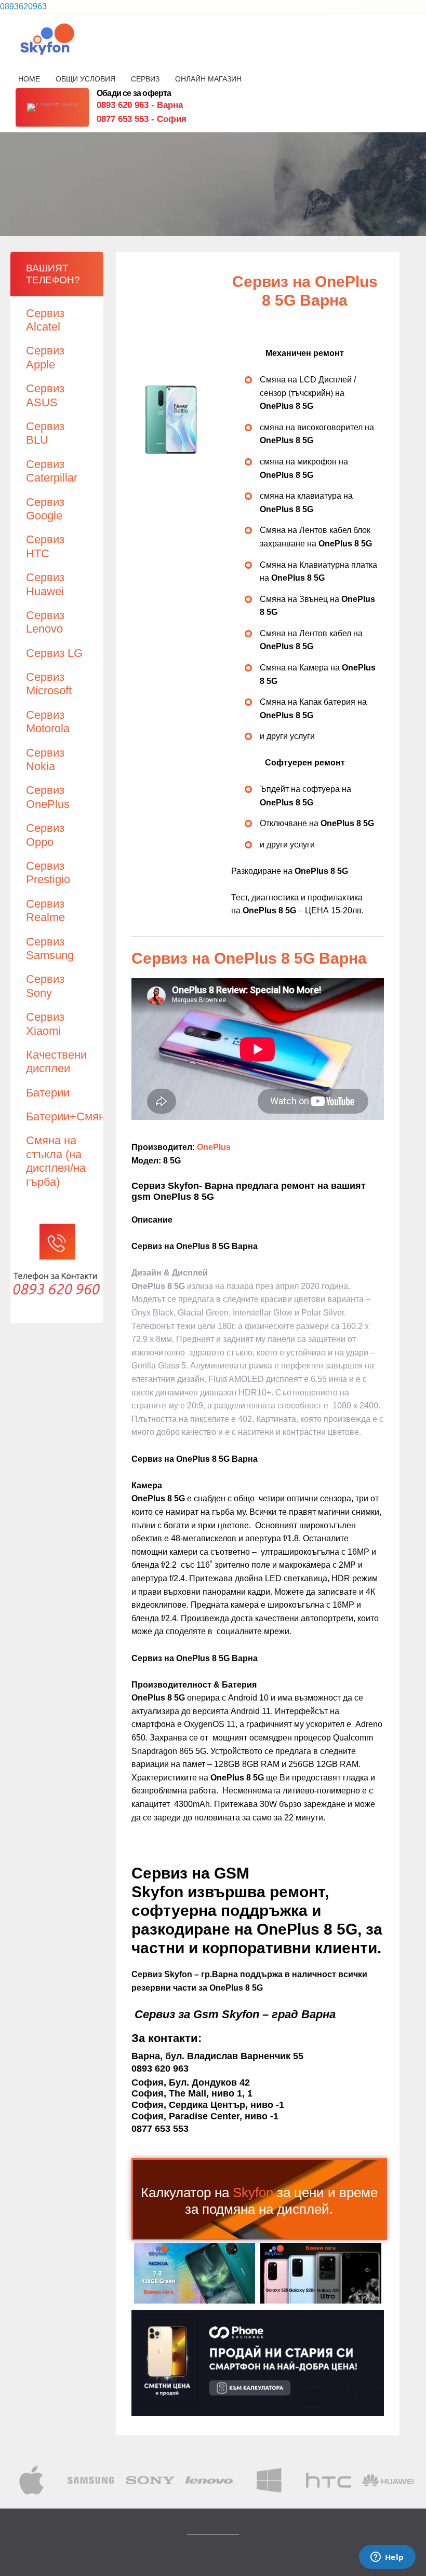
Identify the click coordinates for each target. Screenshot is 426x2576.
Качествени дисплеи (56, 1061)
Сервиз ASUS (45, 395)
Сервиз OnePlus (48, 797)
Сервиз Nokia (45, 759)
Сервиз (145, 79)
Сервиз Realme (45, 910)
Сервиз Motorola (48, 722)
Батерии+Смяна (69, 1116)
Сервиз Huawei (45, 584)
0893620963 (23, 6)
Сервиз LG (54, 653)
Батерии (48, 1093)
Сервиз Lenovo (45, 622)
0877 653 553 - (142, 119)
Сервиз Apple (45, 357)
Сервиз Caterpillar (52, 471)
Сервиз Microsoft (49, 684)
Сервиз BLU (45, 433)
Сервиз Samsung (50, 948)
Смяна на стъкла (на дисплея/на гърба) (56, 1161)
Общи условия (85, 79)
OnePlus (214, 1147)
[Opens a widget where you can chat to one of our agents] (387, 2558)
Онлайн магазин (208, 79)
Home (29, 79)
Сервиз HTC (45, 546)
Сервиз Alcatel (45, 320)
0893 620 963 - (140, 105)
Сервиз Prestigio (48, 873)
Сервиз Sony (45, 986)
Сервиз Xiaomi (45, 1024)
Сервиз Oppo (45, 835)
